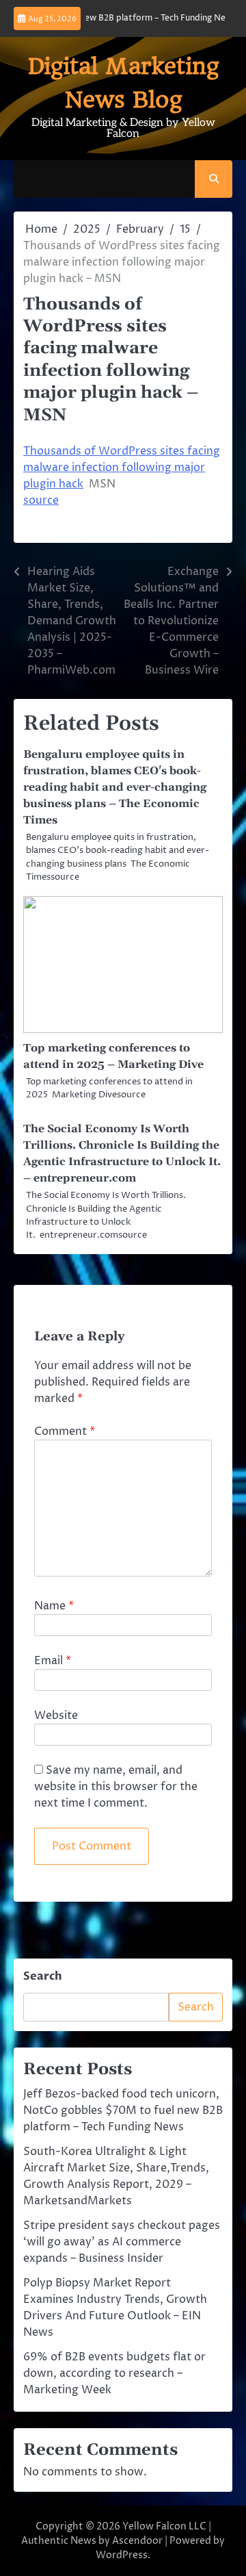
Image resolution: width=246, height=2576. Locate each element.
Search (43, 1976)
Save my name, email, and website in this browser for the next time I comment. (116, 1787)
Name (54, 1606)
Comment (65, 1431)
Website (56, 1716)
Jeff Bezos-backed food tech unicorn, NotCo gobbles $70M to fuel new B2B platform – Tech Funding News (123, 2110)
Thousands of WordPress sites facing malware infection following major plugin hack (122, 468)
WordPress (122, 2555)
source (41, 500)
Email (53, 1661)
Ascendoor (137, 2541)
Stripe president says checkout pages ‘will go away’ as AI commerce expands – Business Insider (122, 2242)
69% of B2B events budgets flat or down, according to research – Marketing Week (114, 2373)
